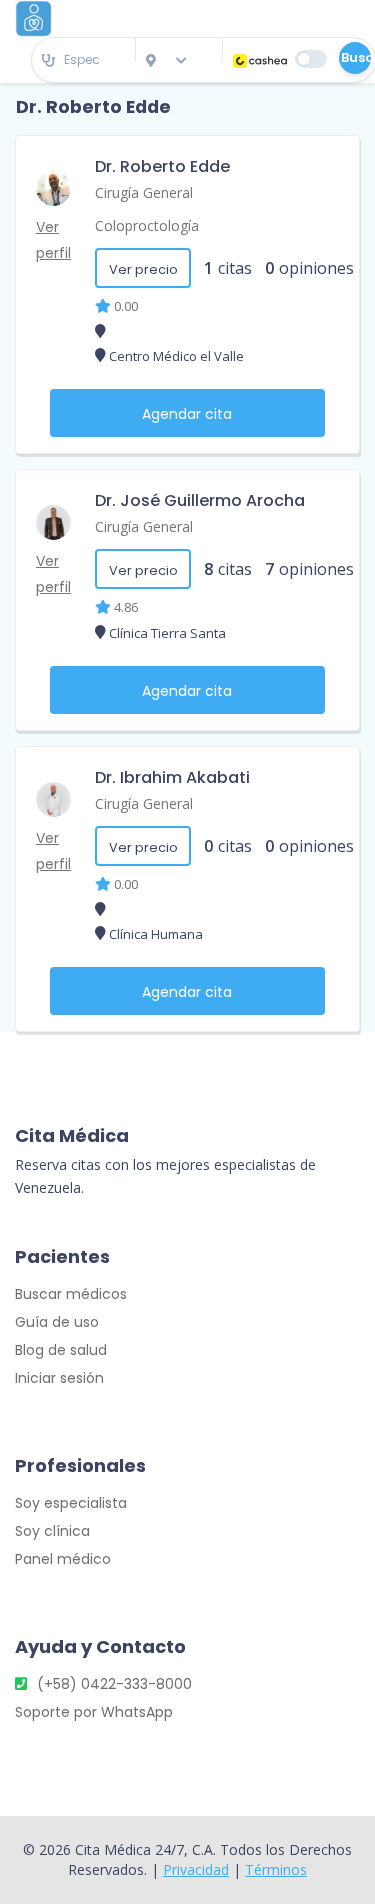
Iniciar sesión (59, 1378)
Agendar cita (187, 414)
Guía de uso (57, 1322)
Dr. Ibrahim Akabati (172, 777)
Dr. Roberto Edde (162, 166)
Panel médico (63, 1559)
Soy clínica (52, 1531)
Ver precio (143, 269)
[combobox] (83, 60)
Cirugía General (144, 192)
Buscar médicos (71, 1294)
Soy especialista (71, 1503)
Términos (276, 1869)
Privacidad (196, 1869)
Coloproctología (147, 225)
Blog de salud (61, 1350)
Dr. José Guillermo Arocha (200, 500)
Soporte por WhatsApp (94, 1712)
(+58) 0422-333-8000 (114, 1684)
